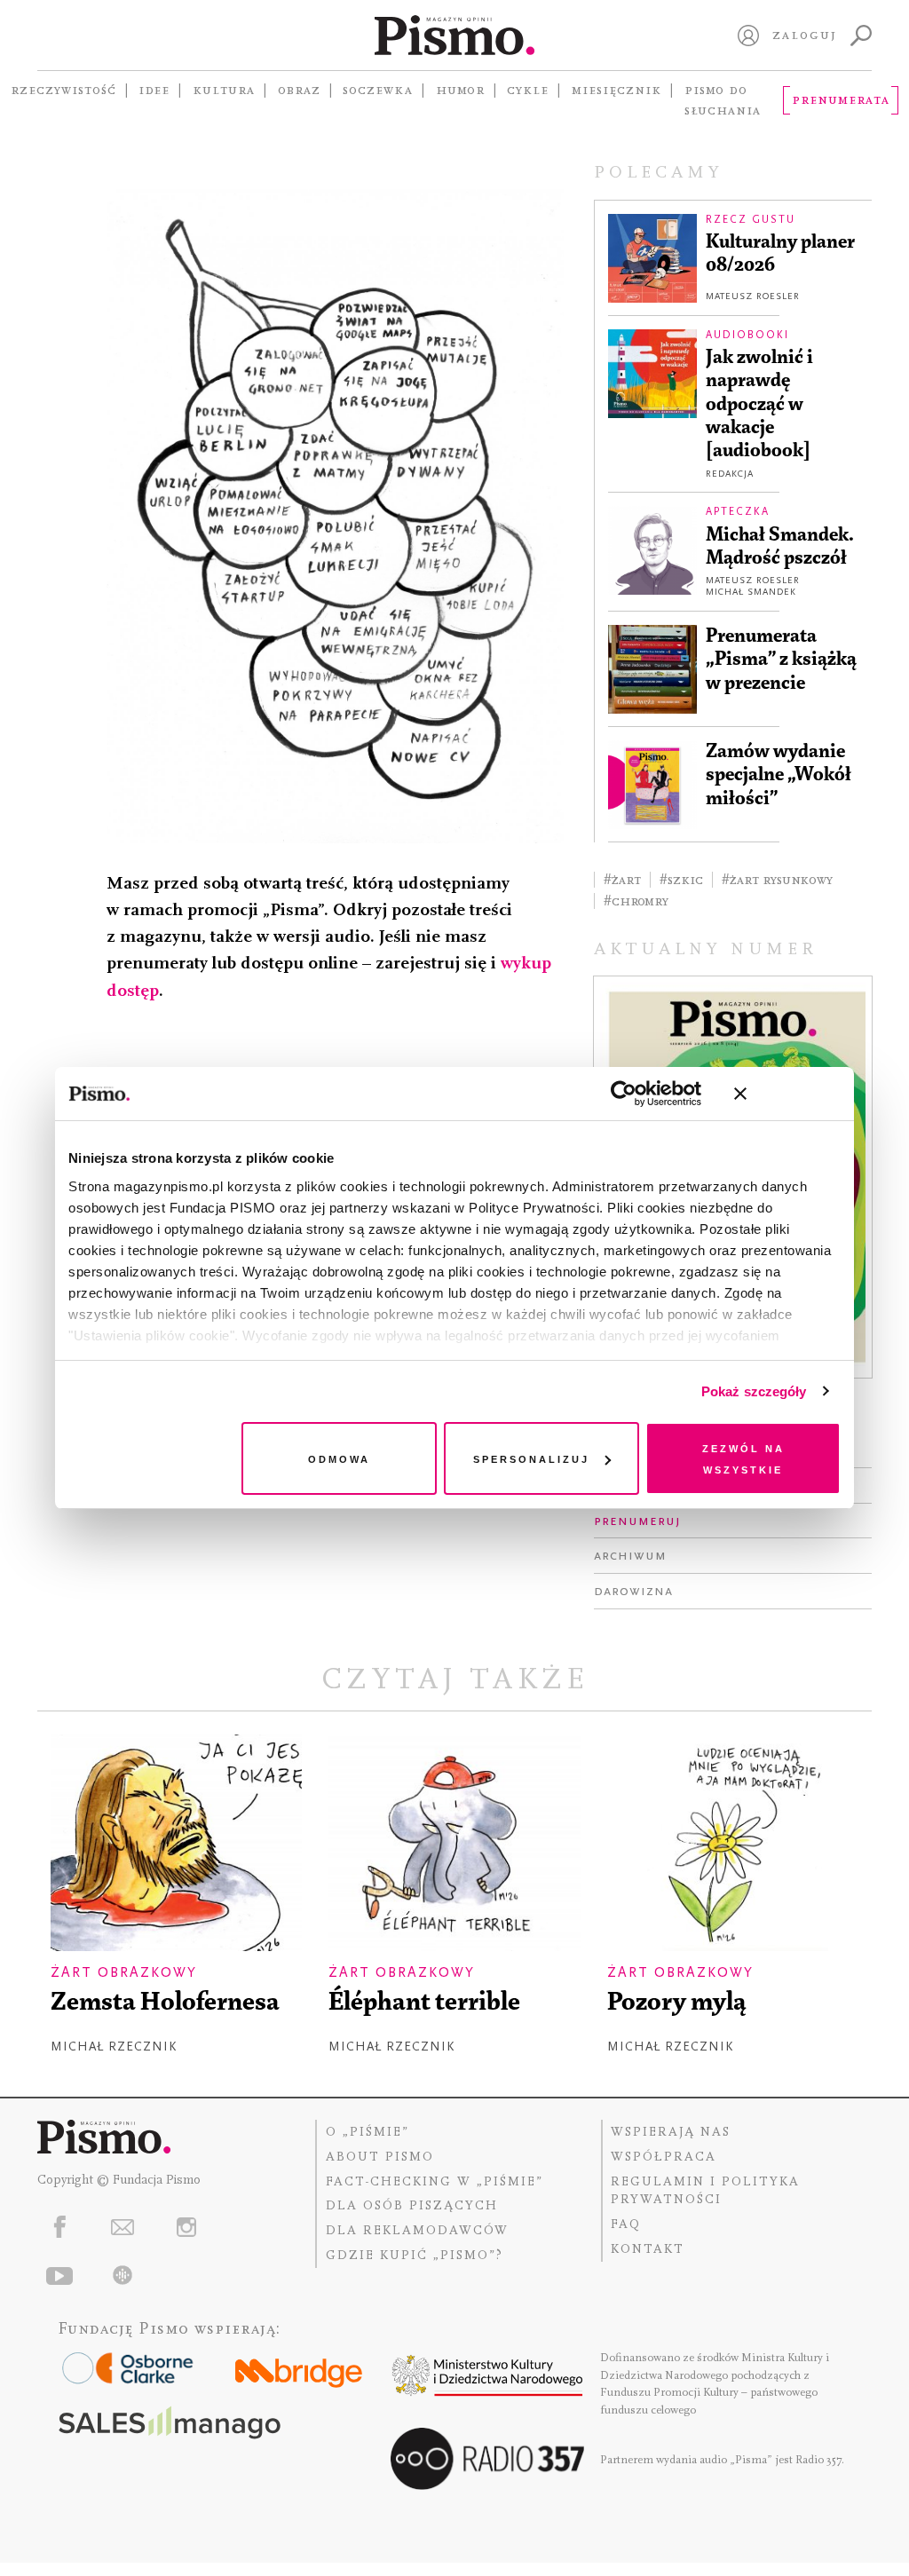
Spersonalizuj (531, 1458)
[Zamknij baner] (787, 1094)
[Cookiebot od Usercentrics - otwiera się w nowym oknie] (624, 1094)
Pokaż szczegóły (754, 1391)
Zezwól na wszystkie (743, 1458)
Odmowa (339, 1458)
